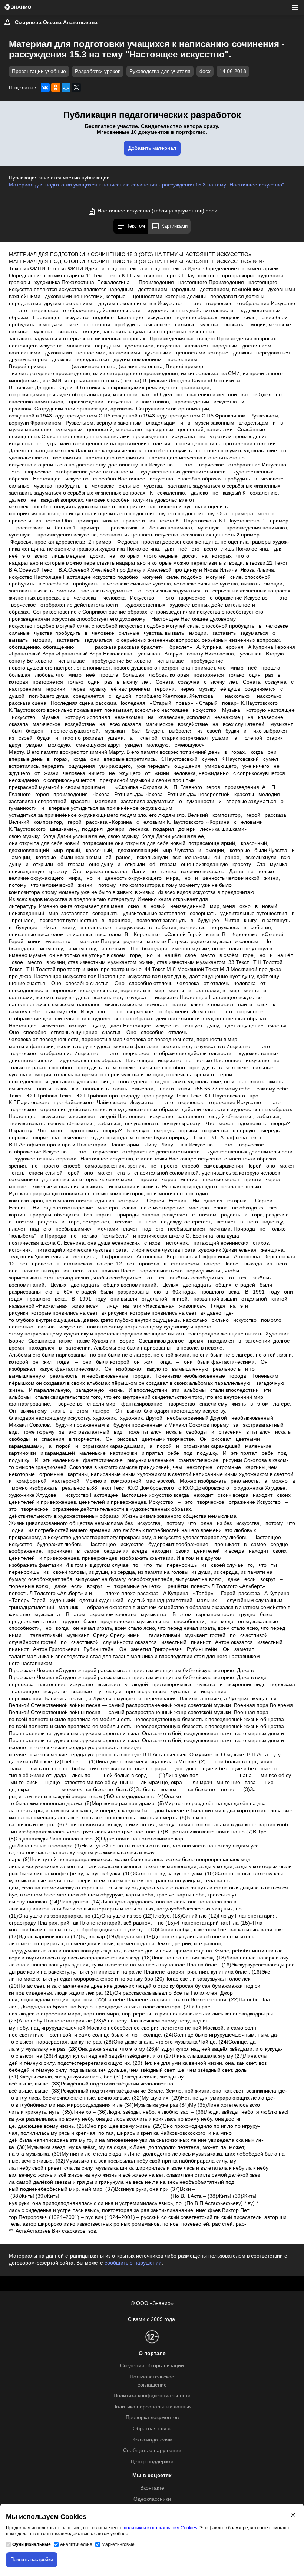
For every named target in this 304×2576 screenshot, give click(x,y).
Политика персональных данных (152, 2407)
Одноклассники (152, 2499)
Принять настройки (32, 2560)
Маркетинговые (118, 2544)
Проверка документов (152, 2418)
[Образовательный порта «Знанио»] (18, 8)
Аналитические (76, 2544)
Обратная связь (152, 2429)
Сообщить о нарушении (152, 2450)
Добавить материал (152, 148)
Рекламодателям (152, 2440)
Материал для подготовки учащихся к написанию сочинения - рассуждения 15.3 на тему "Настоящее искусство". (147, 185)
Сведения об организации (152, 2366)
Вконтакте (152, 2488)
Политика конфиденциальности (152, 2396)
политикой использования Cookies (161, 2528)
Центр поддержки (152, 2462)
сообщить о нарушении (133, 2263)
